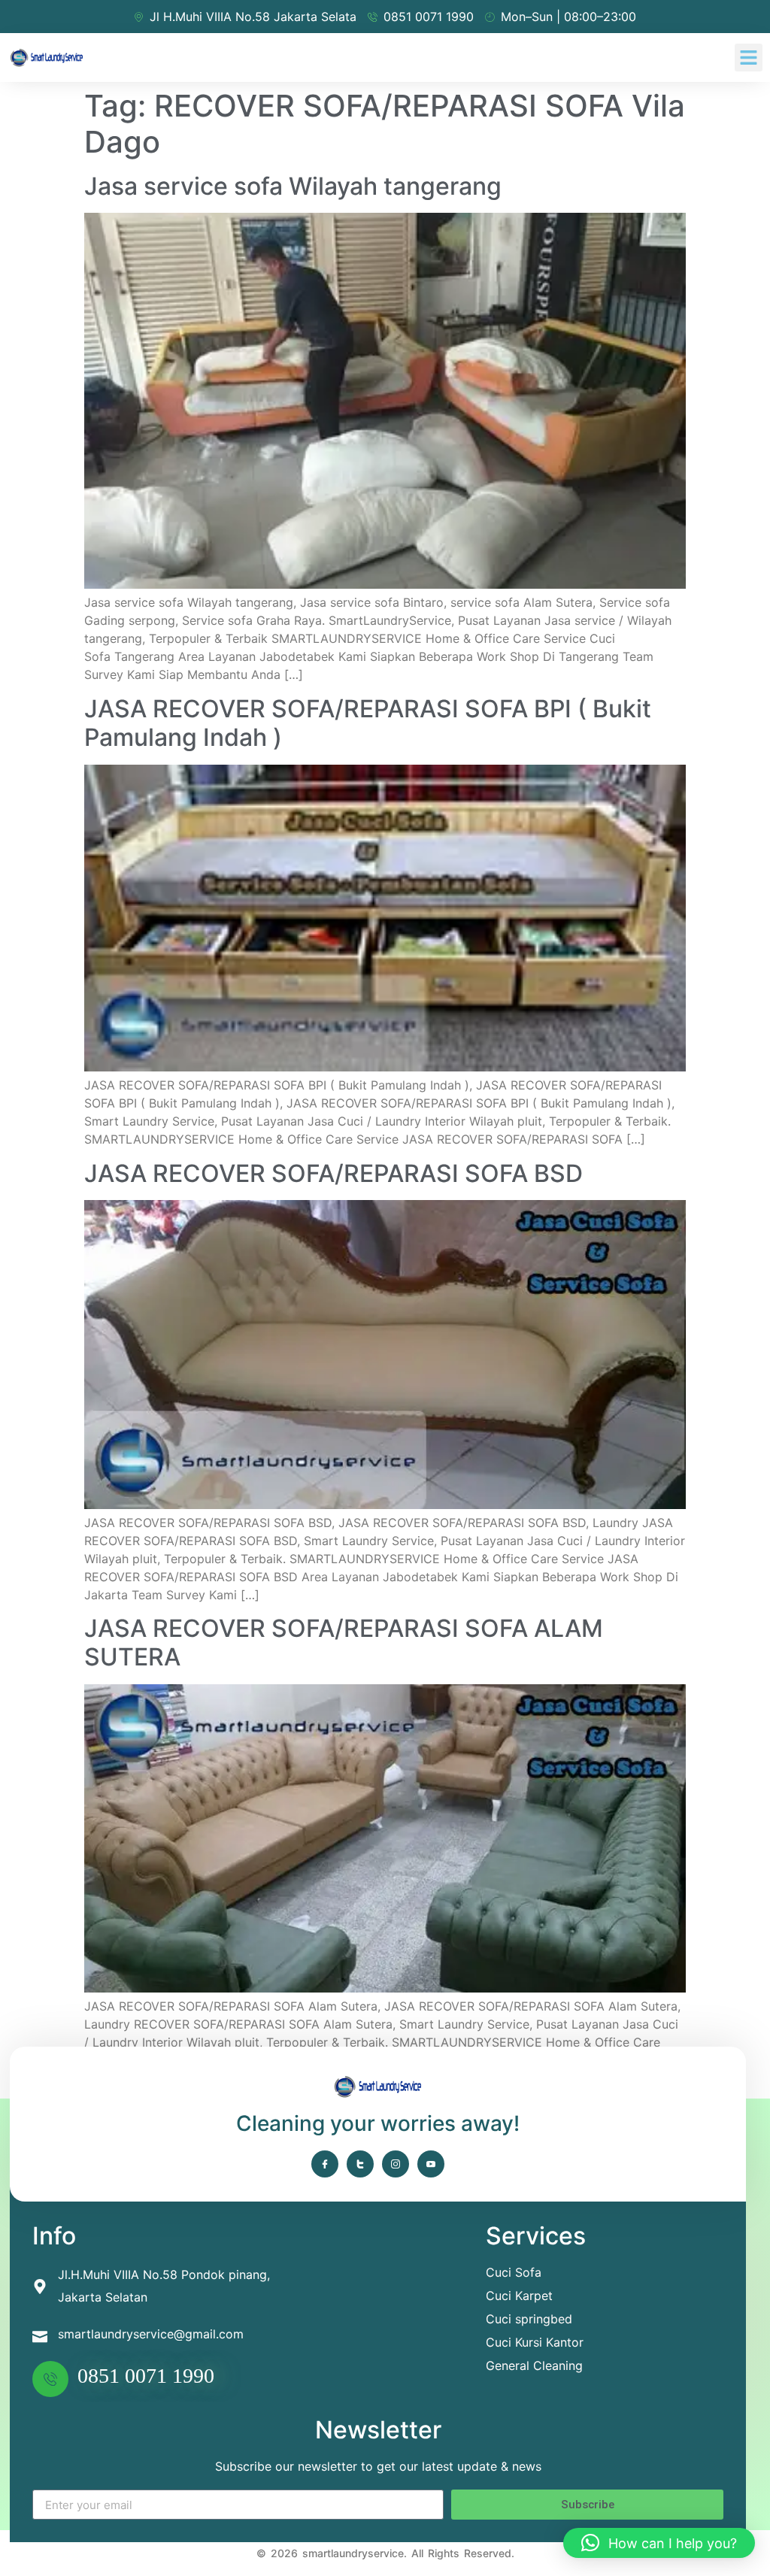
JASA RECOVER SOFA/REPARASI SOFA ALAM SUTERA (344, 1643)
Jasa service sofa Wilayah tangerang (293, 186)
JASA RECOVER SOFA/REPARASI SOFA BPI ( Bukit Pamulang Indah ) (368, 723)
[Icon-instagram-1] (396, 2164)
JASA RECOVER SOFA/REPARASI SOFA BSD (333, 1173)
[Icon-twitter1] (360, 2164)
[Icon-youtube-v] (431, 2164)
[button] (749, 58)
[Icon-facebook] (325, 2164)
